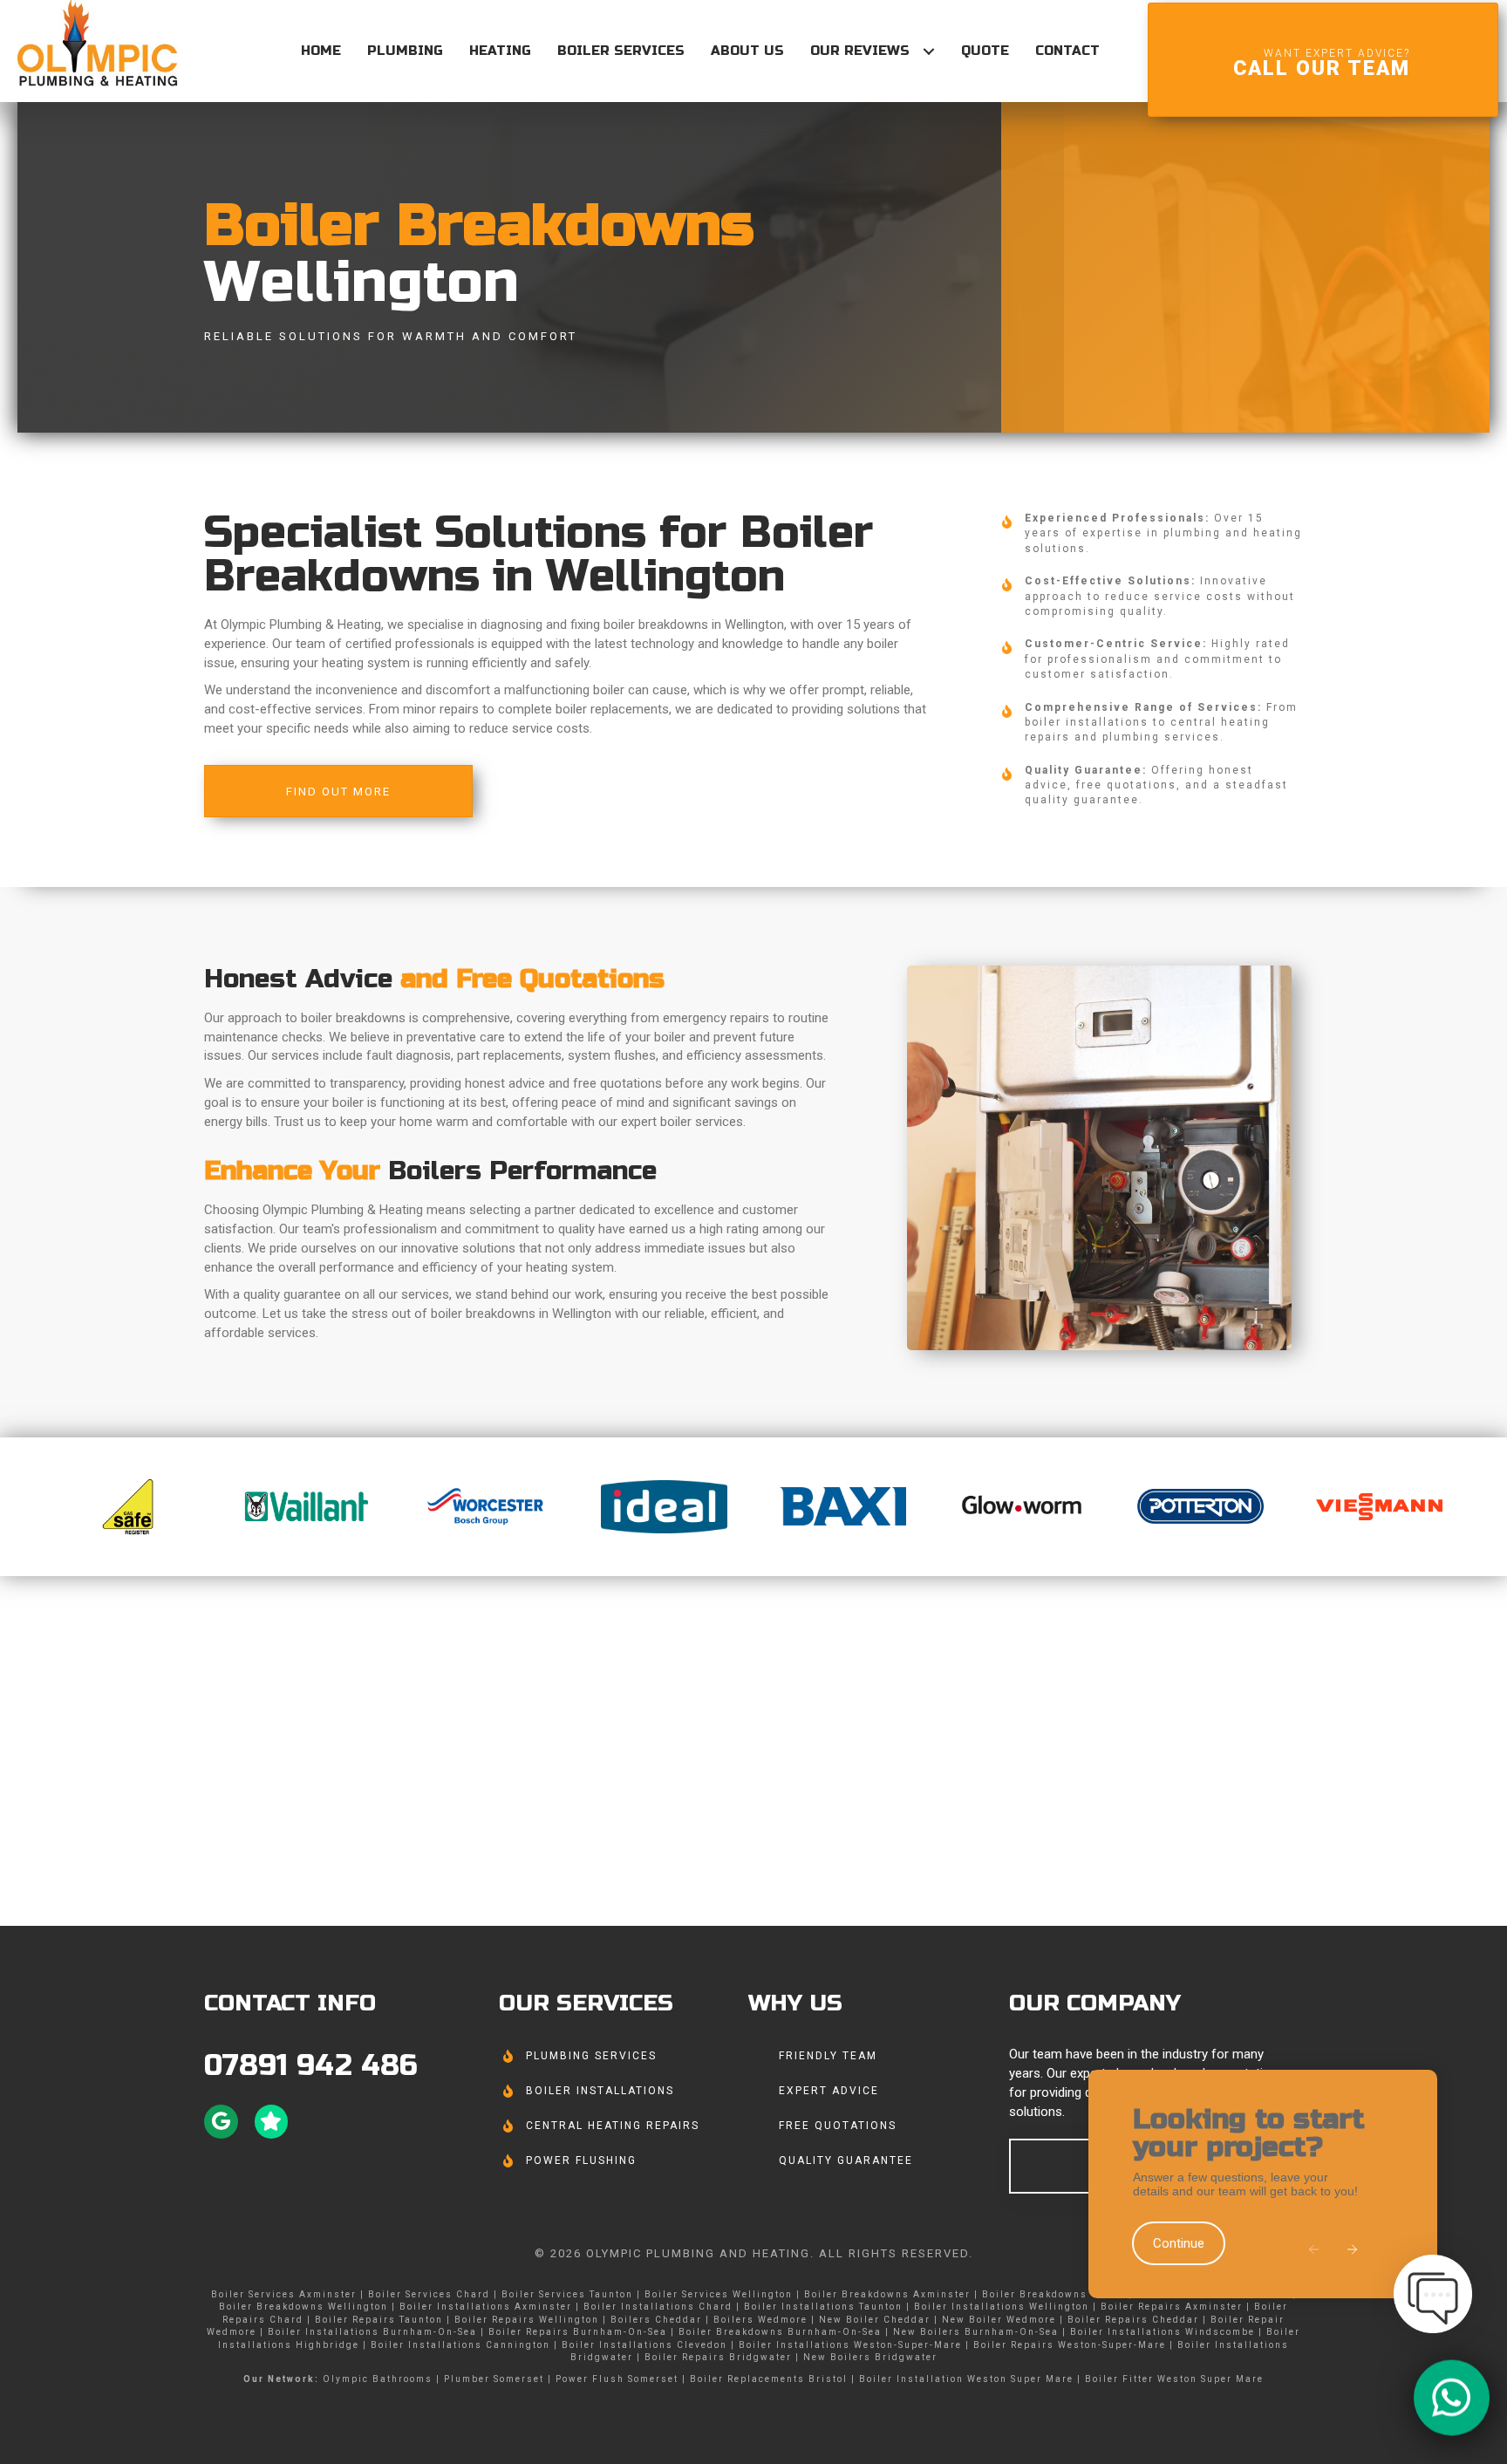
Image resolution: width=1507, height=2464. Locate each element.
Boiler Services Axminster (284, 2294)
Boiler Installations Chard (658, 2307)
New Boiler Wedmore (999, 2320)
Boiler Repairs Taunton (379, 2320)
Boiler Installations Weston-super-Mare (850, 2345)
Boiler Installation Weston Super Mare (966, 2379)
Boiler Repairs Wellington (527, 2320)
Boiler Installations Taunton (823, 2307)
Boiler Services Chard (429, 2294)
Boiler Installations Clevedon (644, 2345)
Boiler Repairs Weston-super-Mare (1070, 2345)
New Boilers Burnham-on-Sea (976, 2332)
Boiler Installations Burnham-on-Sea (372, 2332)
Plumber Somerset (494, 2379)
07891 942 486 (310, 2065)
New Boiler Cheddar (875, 2320)
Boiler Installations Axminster (486, 2307)
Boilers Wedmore (760, 2320)
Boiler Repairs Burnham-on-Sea (578, 2332)
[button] (1315, 2251)
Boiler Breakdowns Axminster (887, 2294)
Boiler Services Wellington (719, 2294)
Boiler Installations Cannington (460, 2345)
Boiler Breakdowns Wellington (303, 2307)
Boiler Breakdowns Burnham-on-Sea (780, 2332)
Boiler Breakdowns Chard (1054, 2294)
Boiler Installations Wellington (1002, 2307)
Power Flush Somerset (617, 2379)
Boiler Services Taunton (567, 2294)
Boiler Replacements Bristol (769, 2379)
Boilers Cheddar (656, 2320)
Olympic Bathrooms (378, 2379)
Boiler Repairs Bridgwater (718, 2357)
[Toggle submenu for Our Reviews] (928, 51)
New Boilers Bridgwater (870, 2357)
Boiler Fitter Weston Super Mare (1174, 2379)
